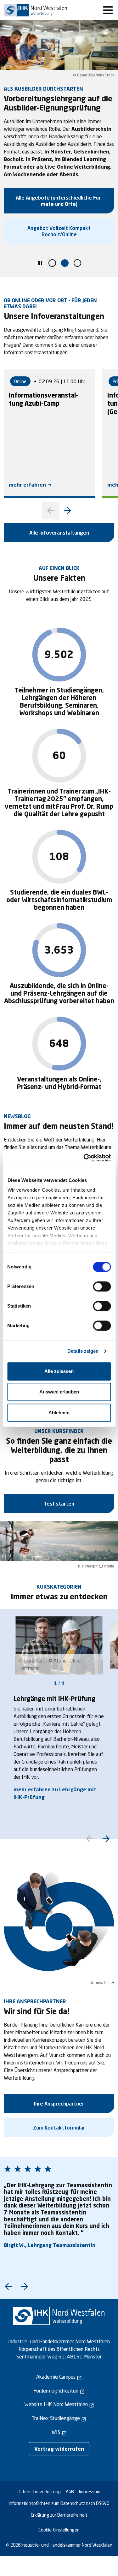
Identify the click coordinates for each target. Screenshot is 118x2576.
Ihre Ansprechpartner (59, 2103)
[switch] (102, 1286)
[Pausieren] (40, 264)
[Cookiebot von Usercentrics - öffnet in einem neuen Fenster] (84, 1158)
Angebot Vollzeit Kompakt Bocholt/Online (59, 231)
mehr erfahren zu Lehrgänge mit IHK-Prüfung (55, 1793)
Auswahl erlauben (59, 1392)
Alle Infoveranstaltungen (59, 533)
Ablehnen (59, 1413)
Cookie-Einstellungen (59, 2530)
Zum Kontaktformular (59, 2127)
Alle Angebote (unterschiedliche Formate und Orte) (59, 201)
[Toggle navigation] (108, 10)
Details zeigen (83, 1351)
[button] (52, 263)
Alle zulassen (59, 1371)
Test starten (59, 1504)
